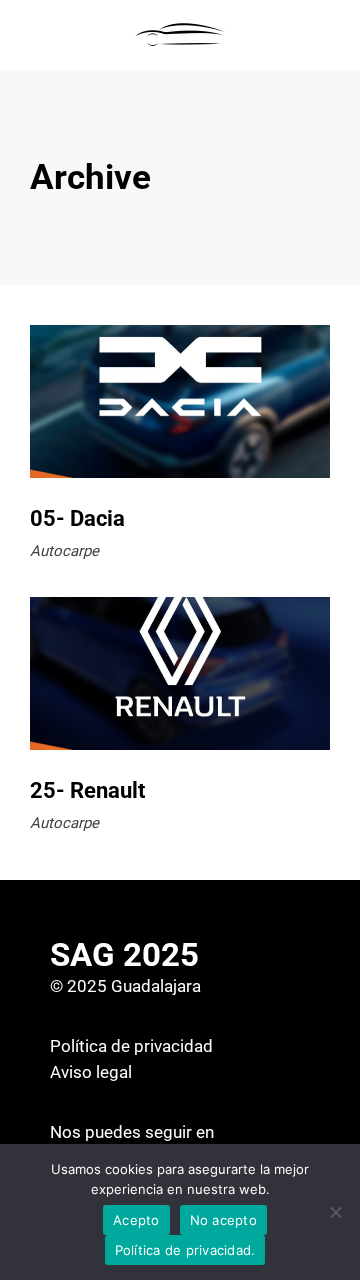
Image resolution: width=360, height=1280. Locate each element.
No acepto (223, 1220)
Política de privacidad (131, 1046)
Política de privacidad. (185, 1250)
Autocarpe (64, 551)
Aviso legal (91, 1072)
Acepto (136, 1220)
